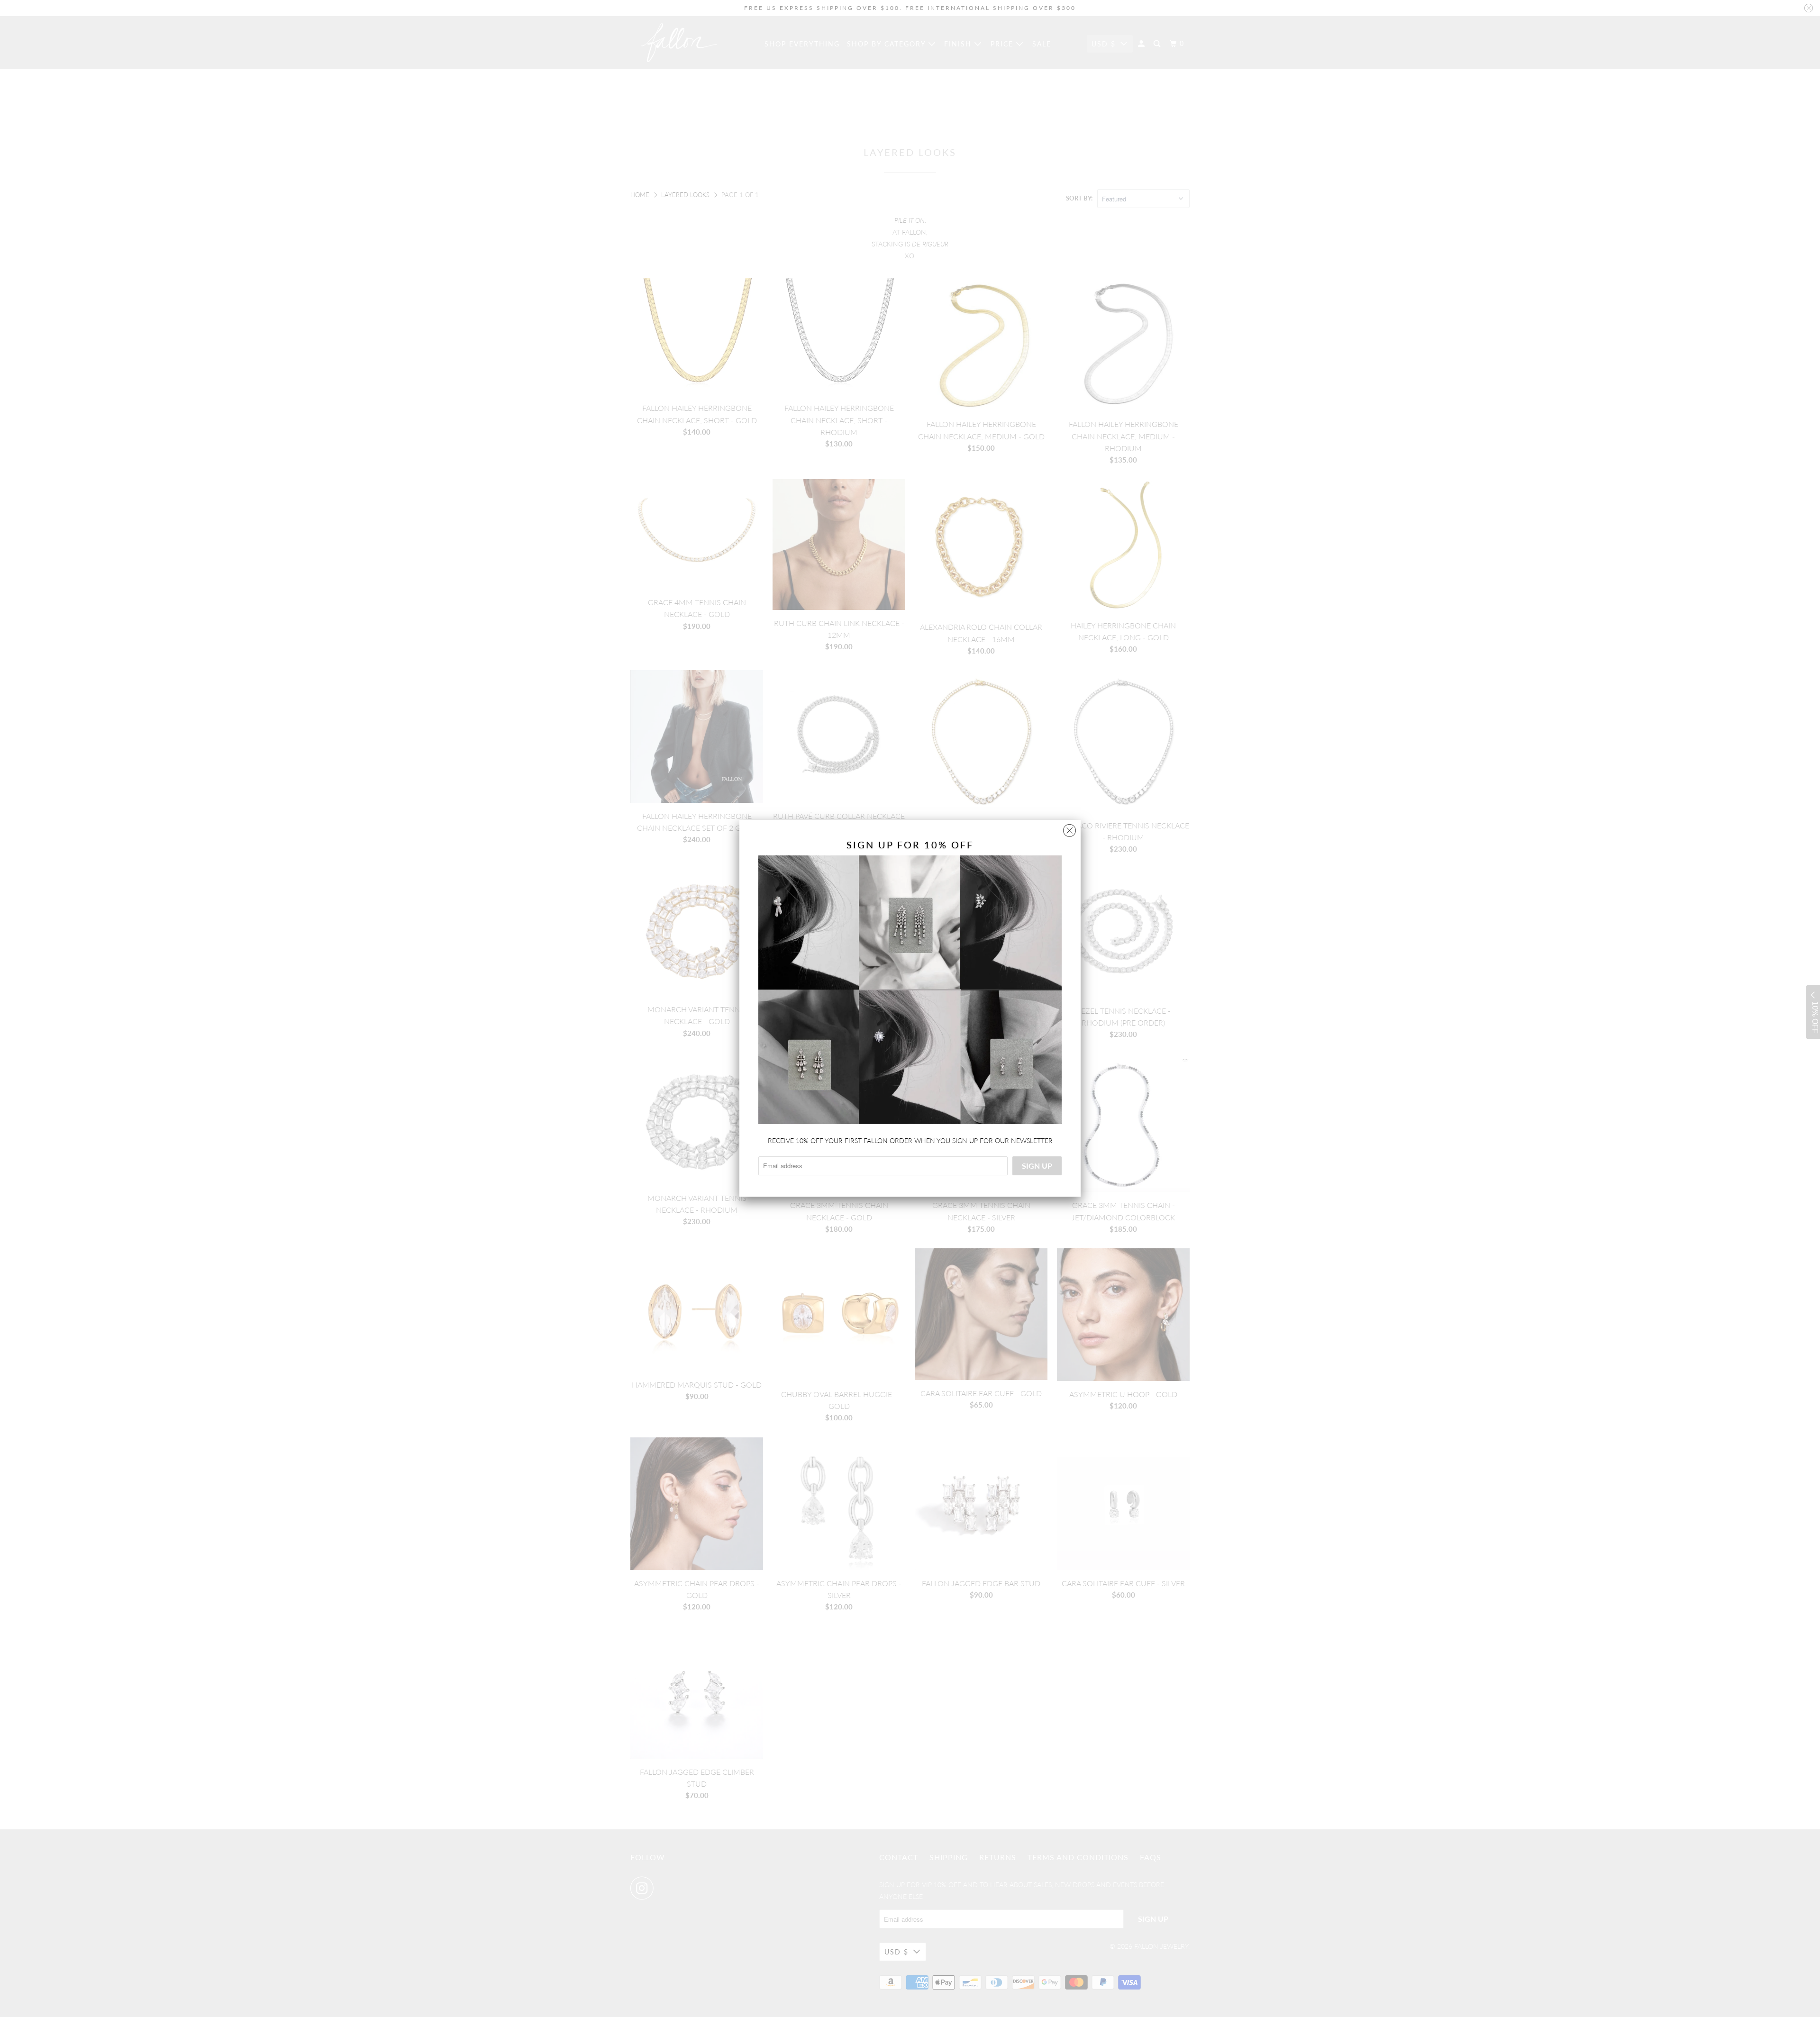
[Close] (1069, 828)
